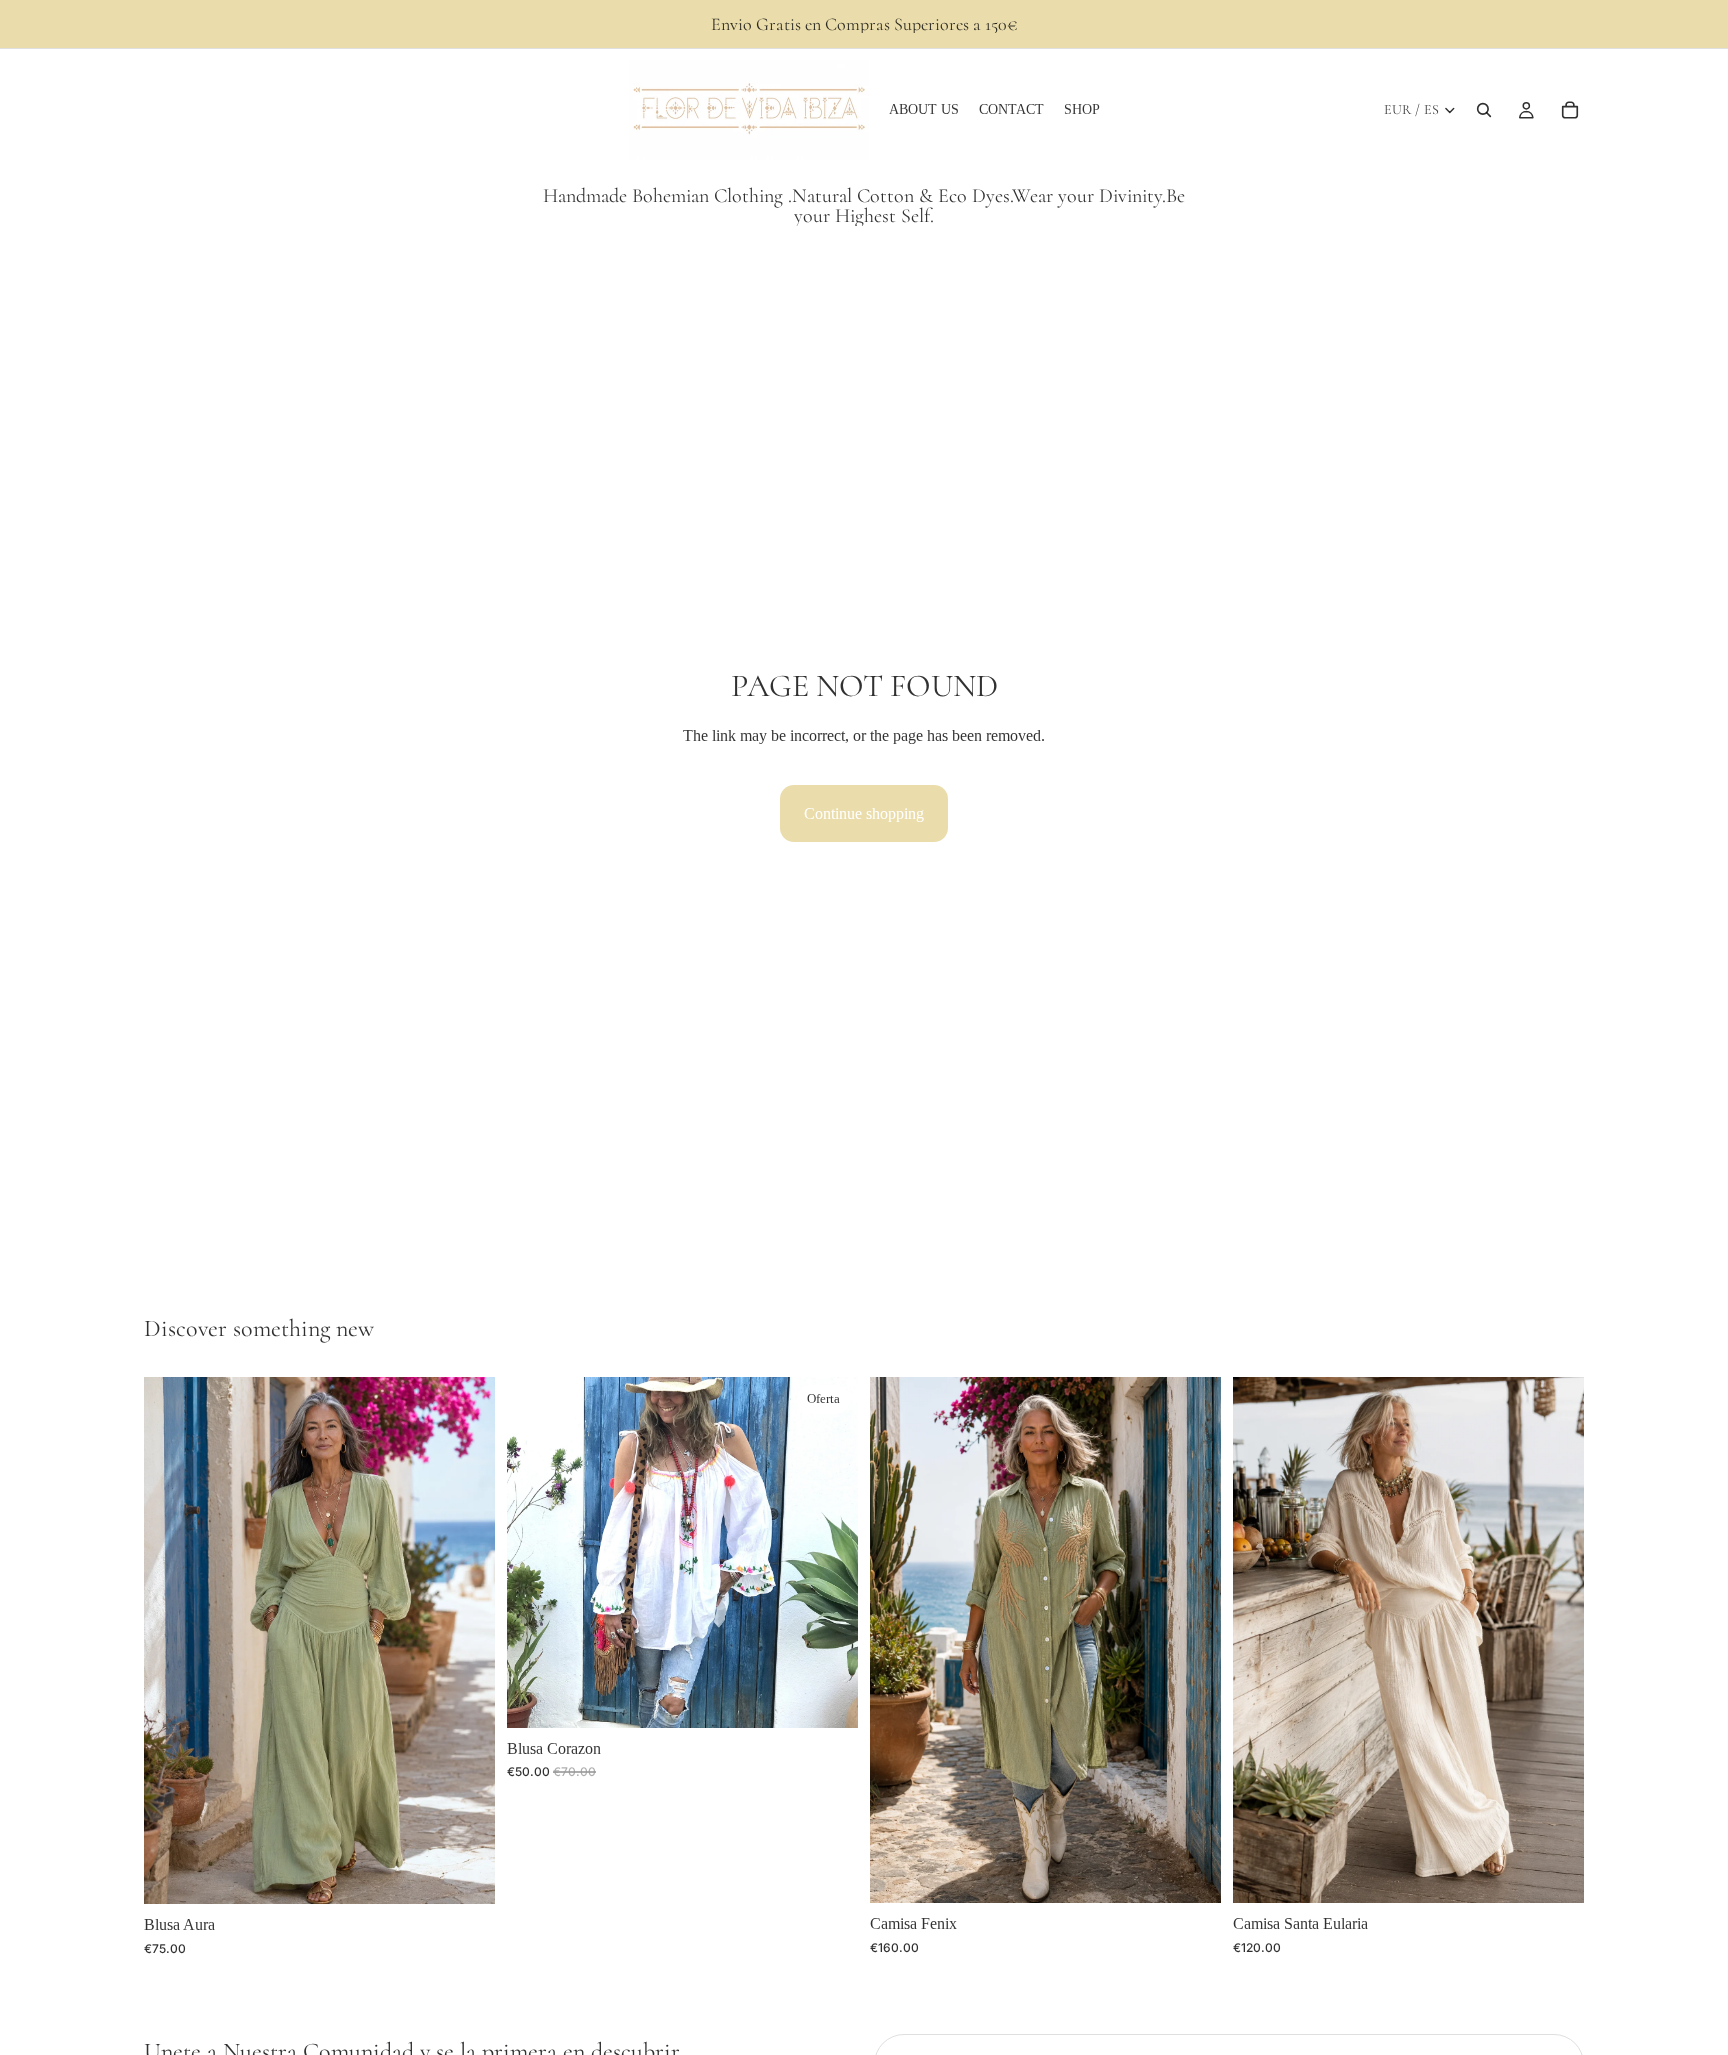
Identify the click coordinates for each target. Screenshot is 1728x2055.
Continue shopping (864, 813)
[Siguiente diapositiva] (465, 1641)
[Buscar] (1484, 110)
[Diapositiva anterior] (174, 1641)
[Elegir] (464, 1873)
